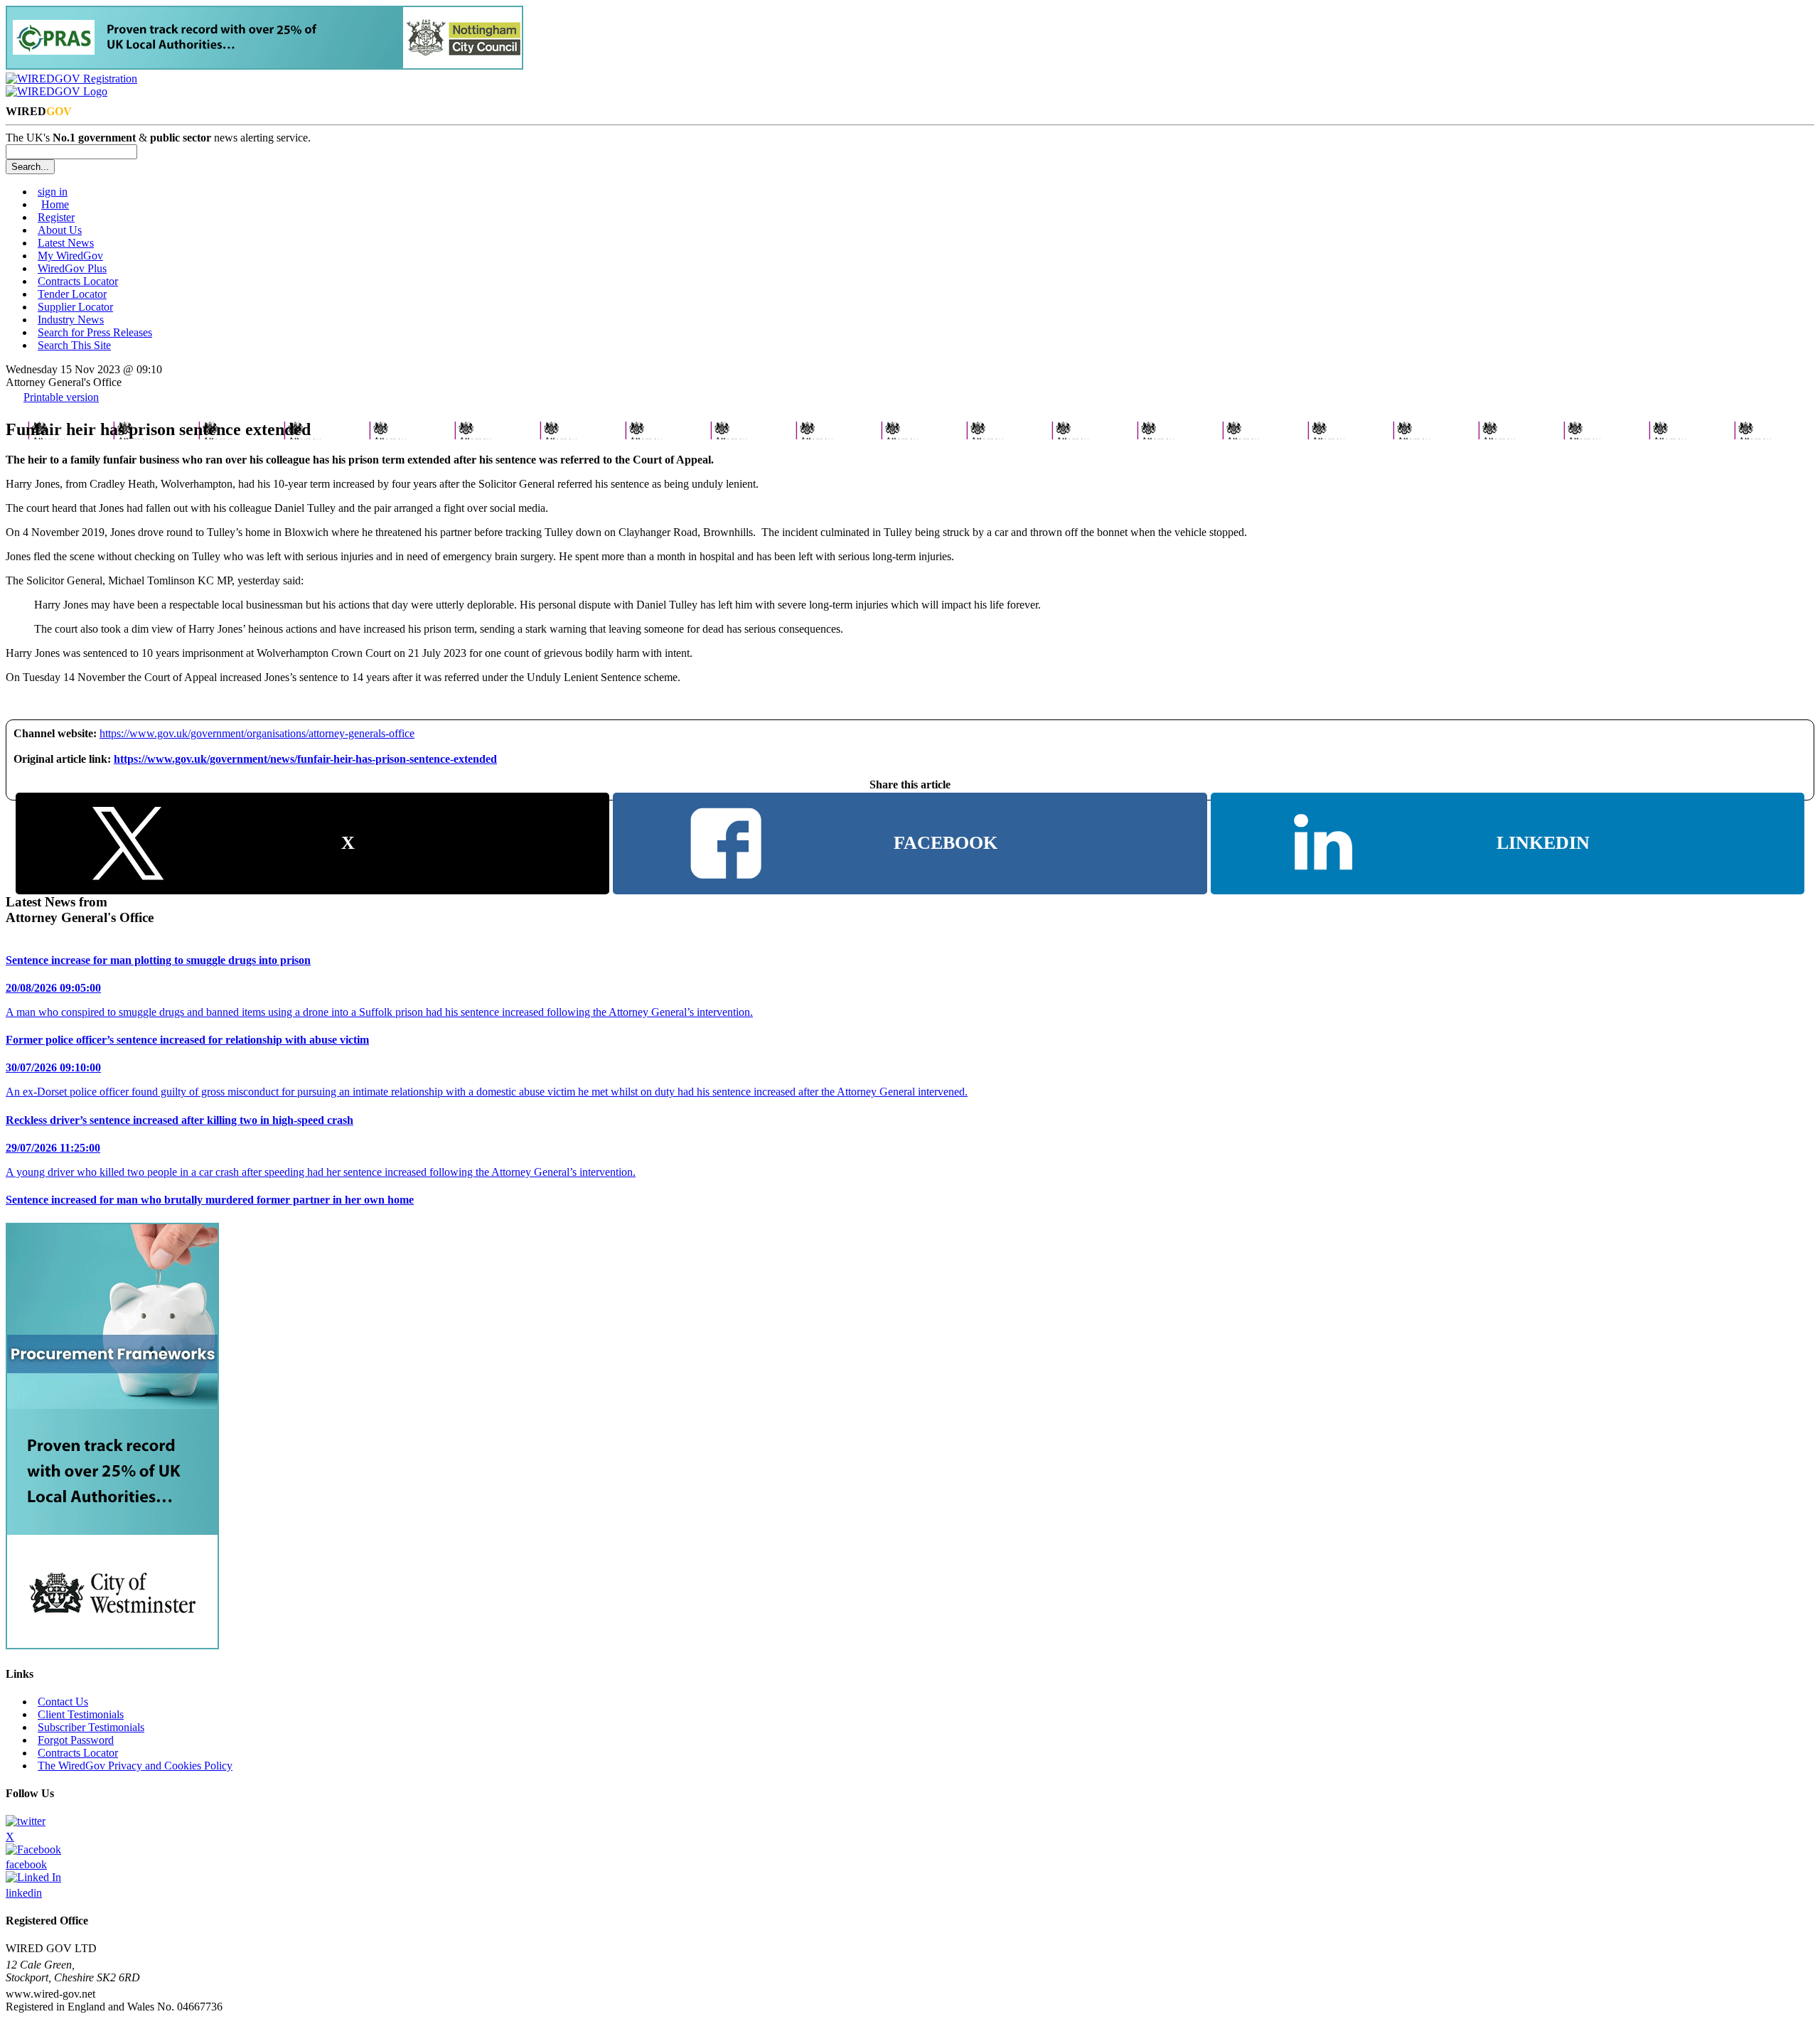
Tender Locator (72, 294)
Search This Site (74, 345)
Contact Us (63, 1702)
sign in (53, 192)
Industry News (71, 320)
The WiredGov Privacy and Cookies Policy (135, 1766)
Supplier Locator (75, 307)
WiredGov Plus (72, 268)
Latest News (66, 243)
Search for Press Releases (95, 332)
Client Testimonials (81, 1714)
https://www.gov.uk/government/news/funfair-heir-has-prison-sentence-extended (305, 759)
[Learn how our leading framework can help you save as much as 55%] (264, 66)
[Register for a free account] (71, 79)
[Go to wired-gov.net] (57, 91)
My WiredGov (70, 256)
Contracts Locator (78, 281)
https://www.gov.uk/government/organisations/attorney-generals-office (257, 733)
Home (55, 204)
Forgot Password (76, 1740)
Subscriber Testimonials (91, 1727)
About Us (60, 230)
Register (56, 217)
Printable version (61, 397)
